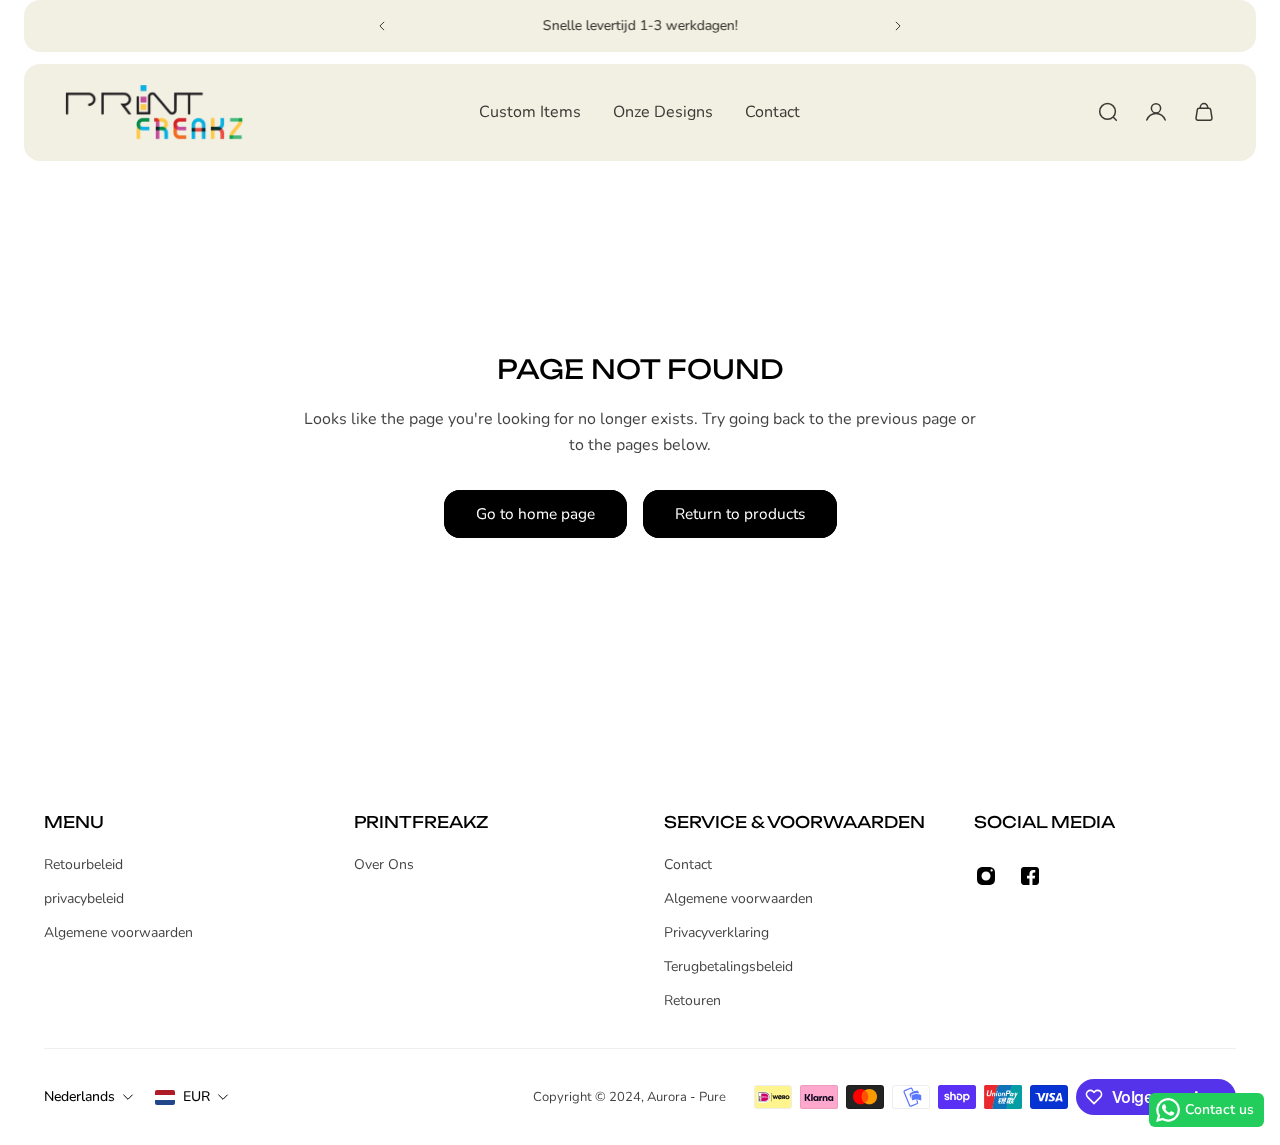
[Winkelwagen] (1204, 112)
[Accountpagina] (1156, 112)
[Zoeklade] (1108, 112)
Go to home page (535, 513)
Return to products (740, 513)
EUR (196, 1096)
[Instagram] (986, 876)
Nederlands (79, 1096)
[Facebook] (1030, 876)
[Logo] (154, 112)
